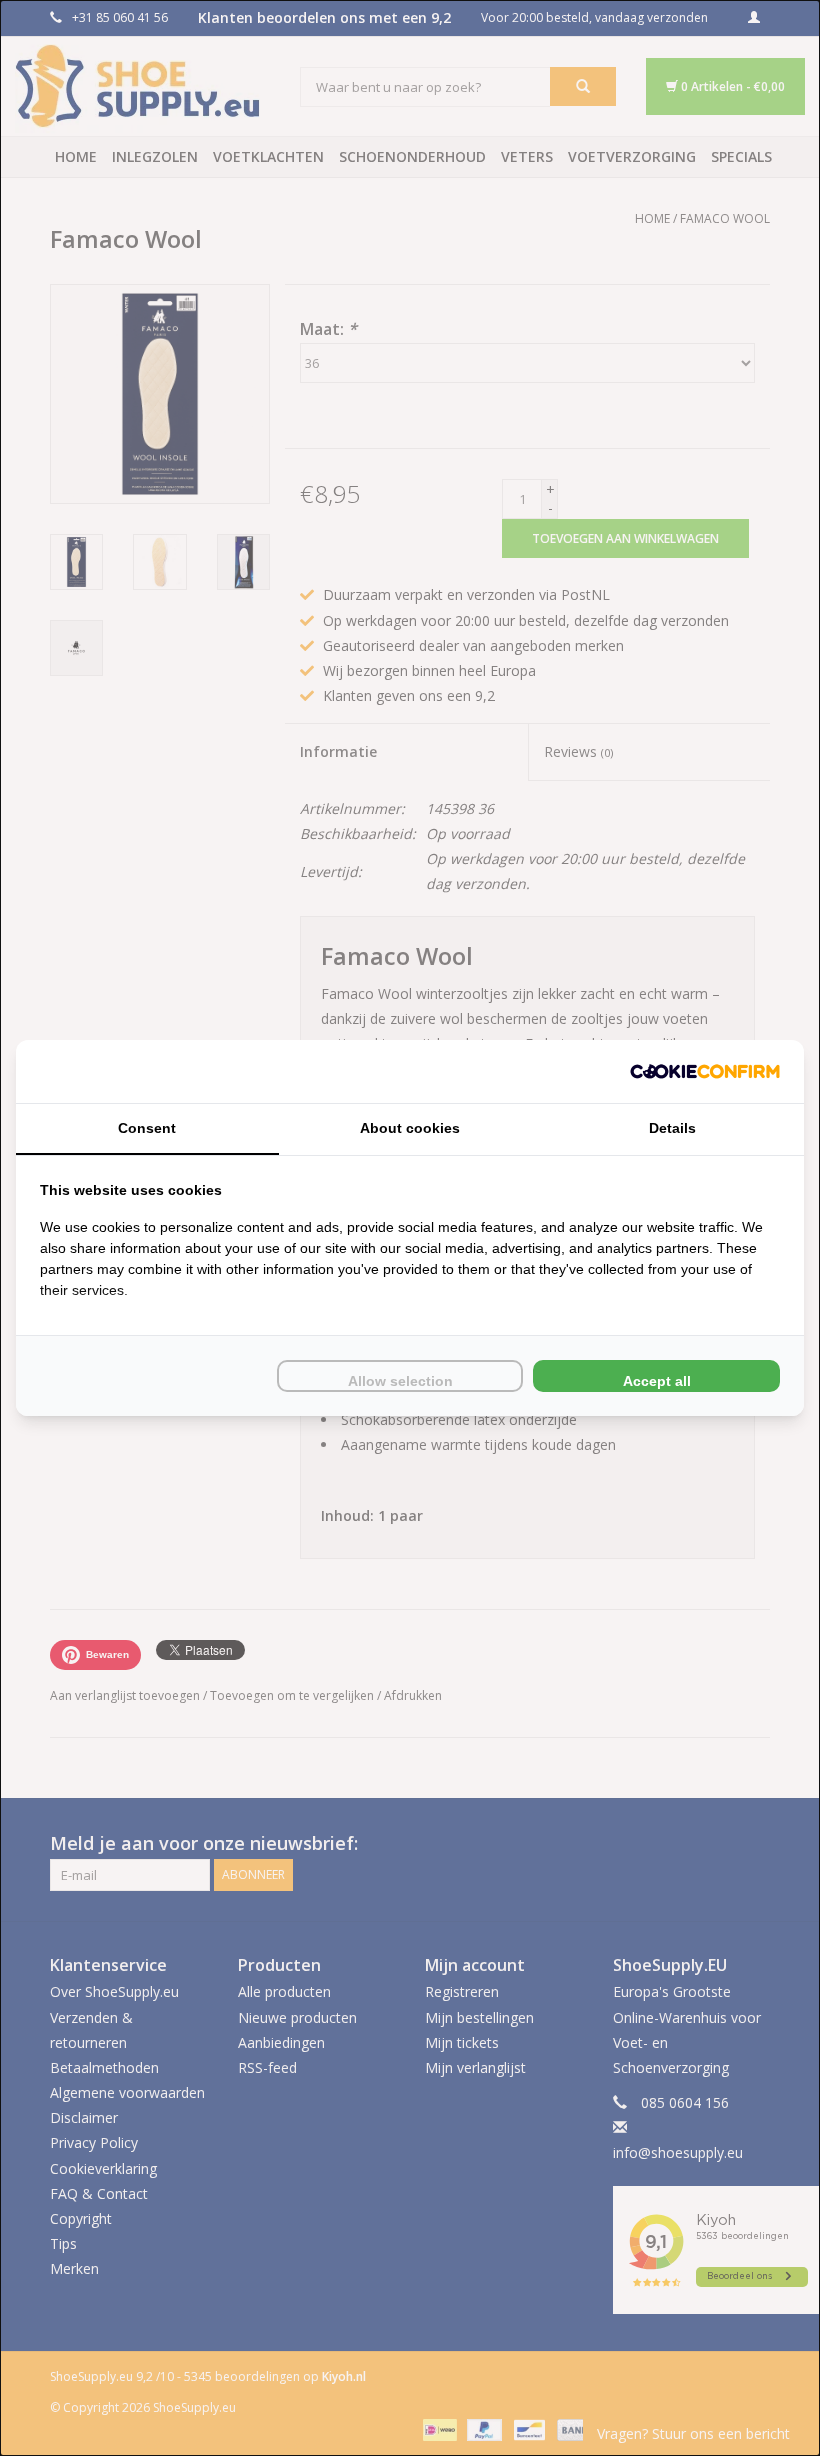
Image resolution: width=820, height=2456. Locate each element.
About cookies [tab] (410, 1128)
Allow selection (400, 1381)
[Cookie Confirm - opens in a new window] (705, 1071)
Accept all (657, 1381)
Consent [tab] (147, 1128)
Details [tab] (672, 1128)
